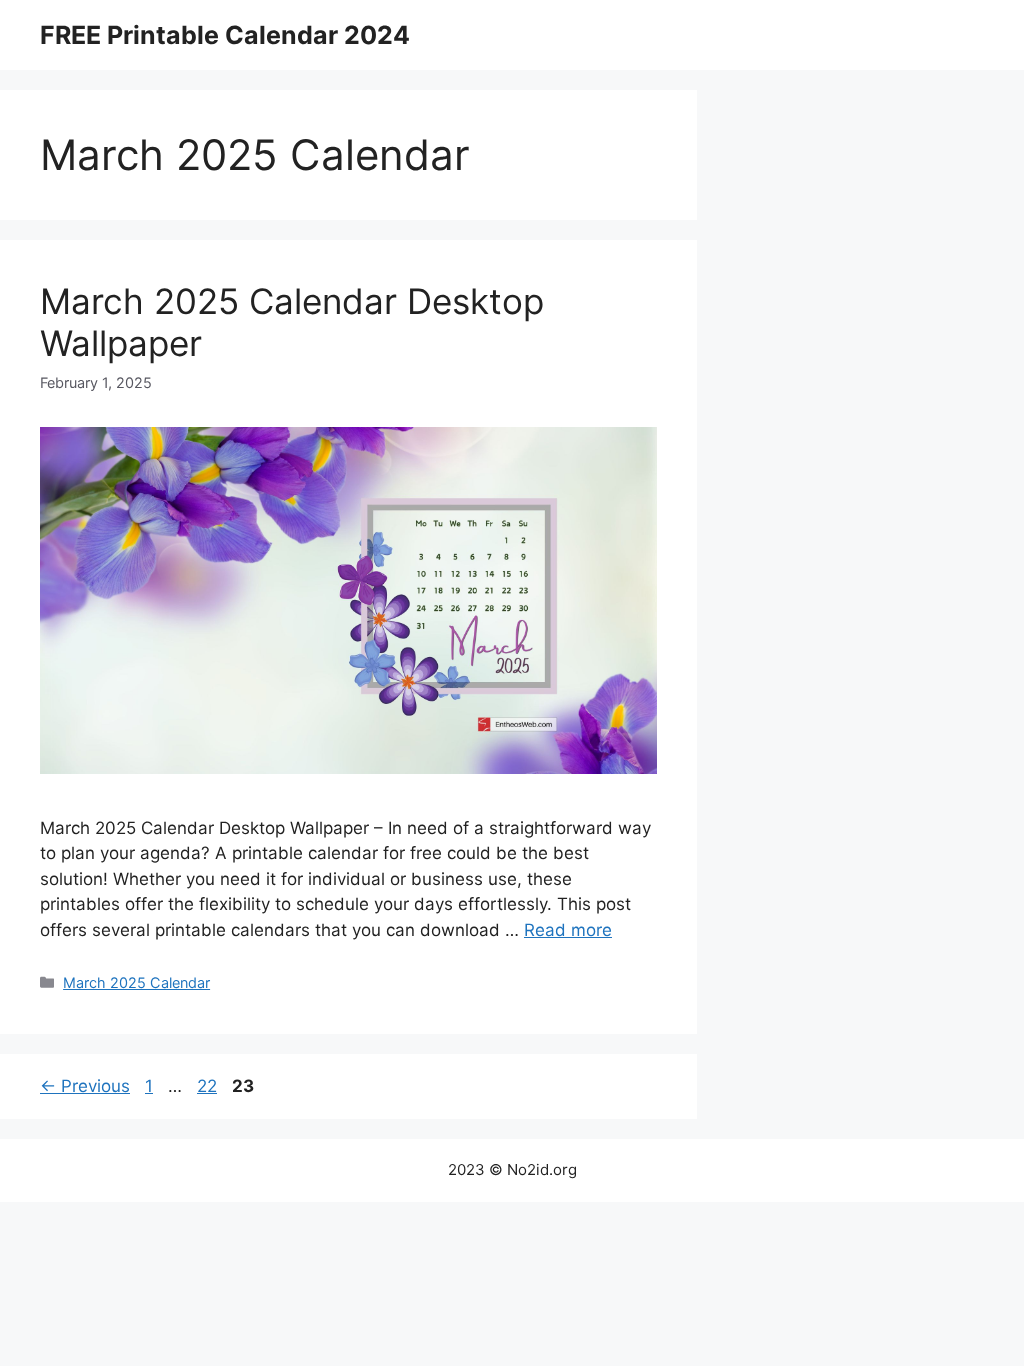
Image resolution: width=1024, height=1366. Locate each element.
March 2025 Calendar (136, 982)
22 (209, 1086)
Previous (85, 1086)
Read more (568, 930)
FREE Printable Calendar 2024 (225, 35)
